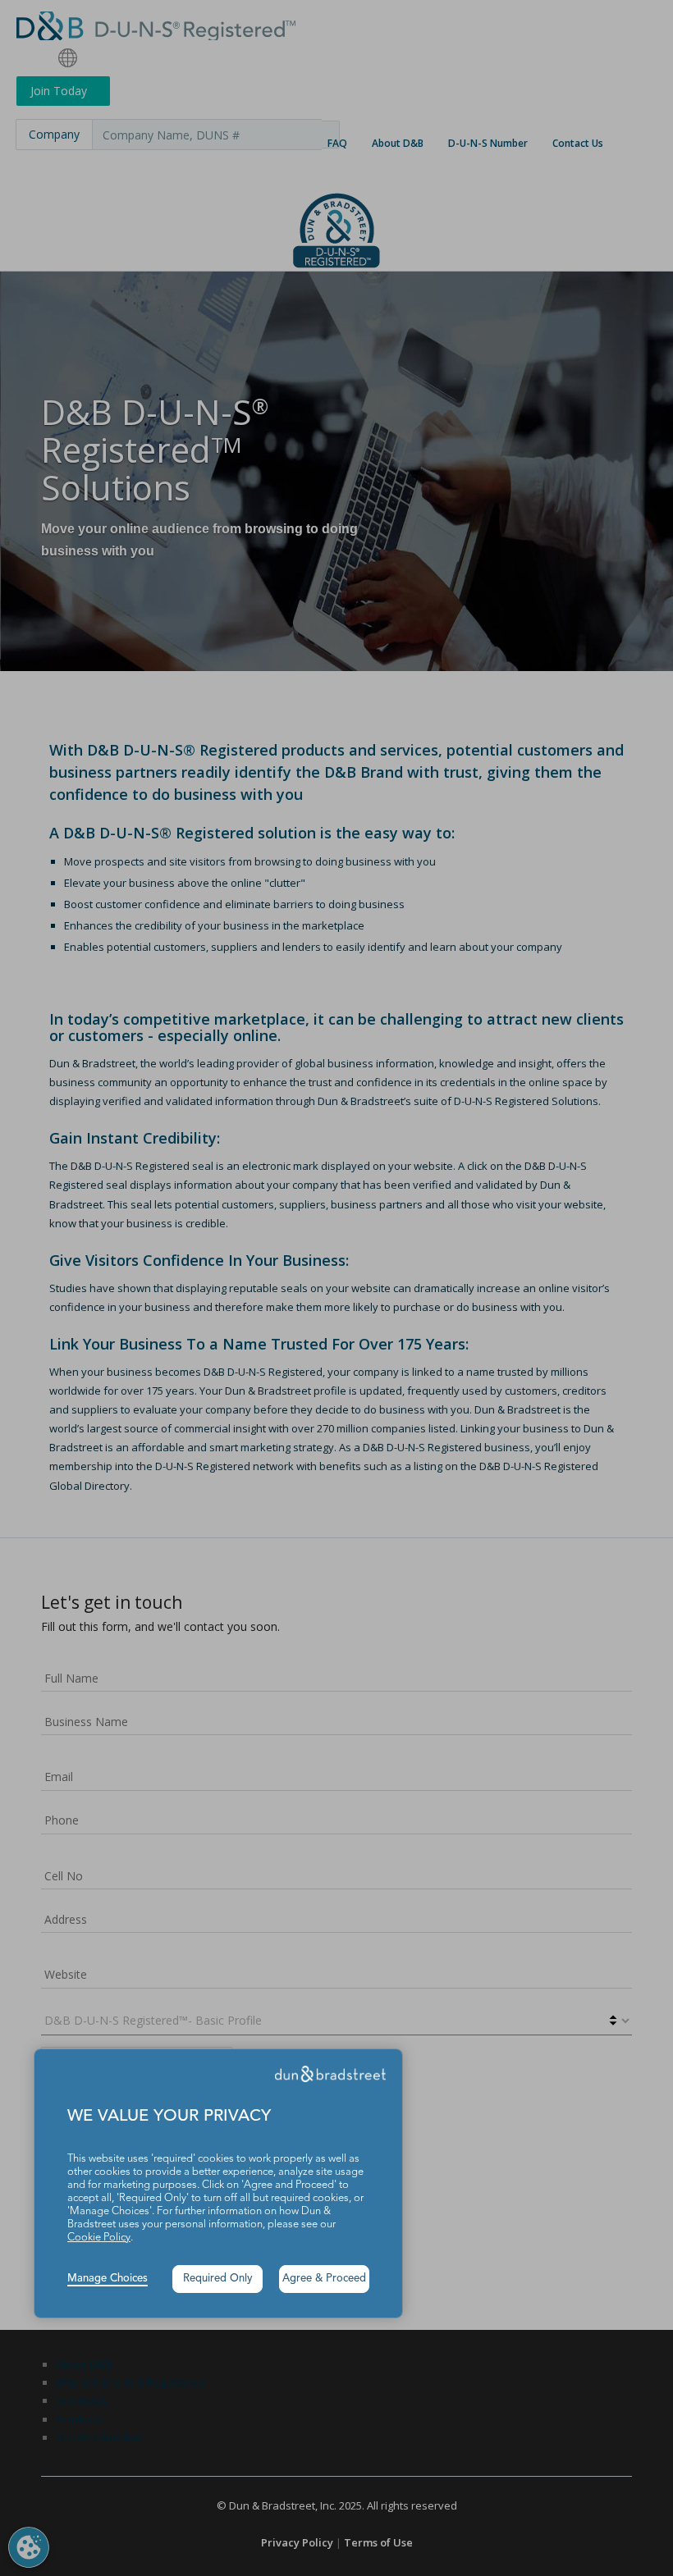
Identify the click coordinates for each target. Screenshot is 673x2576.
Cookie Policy (99, 2238)
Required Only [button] (218, 2279)
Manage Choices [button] (108, 2279)
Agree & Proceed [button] (324, 2279)
